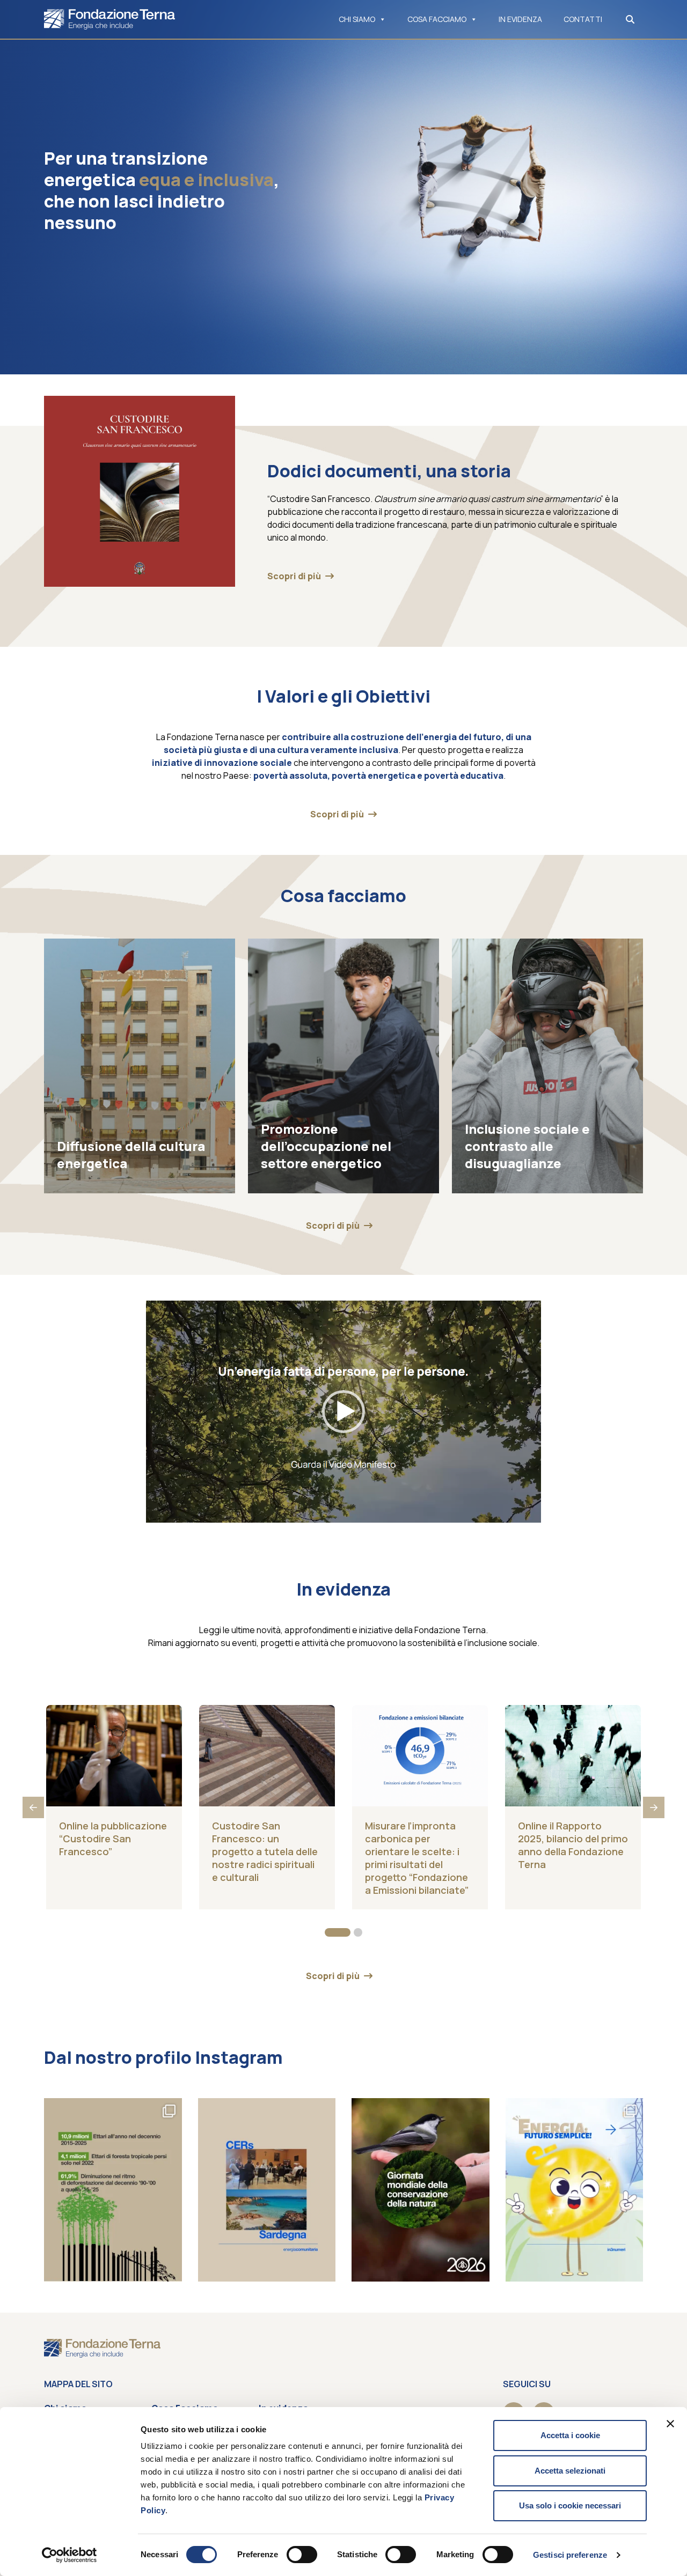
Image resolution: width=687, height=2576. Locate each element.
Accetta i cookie (570, 2435)
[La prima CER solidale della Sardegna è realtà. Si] (267, 2190)
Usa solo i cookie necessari (570, 2505)
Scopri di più (294, 576)
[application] (343, 1412)
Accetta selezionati (570, 2471)
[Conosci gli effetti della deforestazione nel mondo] (113, 2190)
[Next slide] (654, 1807)
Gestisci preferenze (570, 2555)
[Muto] (510, 1512)
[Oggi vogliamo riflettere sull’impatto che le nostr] (421, 2190)
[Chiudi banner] (670, 2424)
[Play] (160, 1512)
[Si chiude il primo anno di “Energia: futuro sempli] (575, 2190)
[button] (343, 1412)
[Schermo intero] (527, 1512)
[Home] (109, 19)
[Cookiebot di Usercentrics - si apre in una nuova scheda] (70, 2555)
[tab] (338, 1932)
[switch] (302, 2555)
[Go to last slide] (33, 1807)
